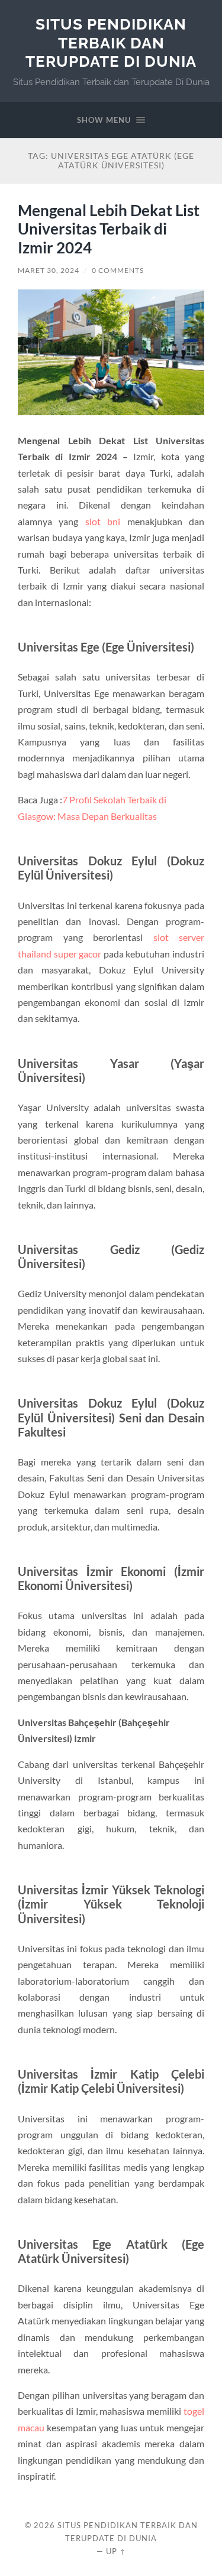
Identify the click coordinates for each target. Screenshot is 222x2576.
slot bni (103, 521)
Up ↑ (116, 2551)
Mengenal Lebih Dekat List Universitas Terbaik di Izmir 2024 (109, 229)
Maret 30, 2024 (49, 270)
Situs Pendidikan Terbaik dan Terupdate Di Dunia (111, 43)
